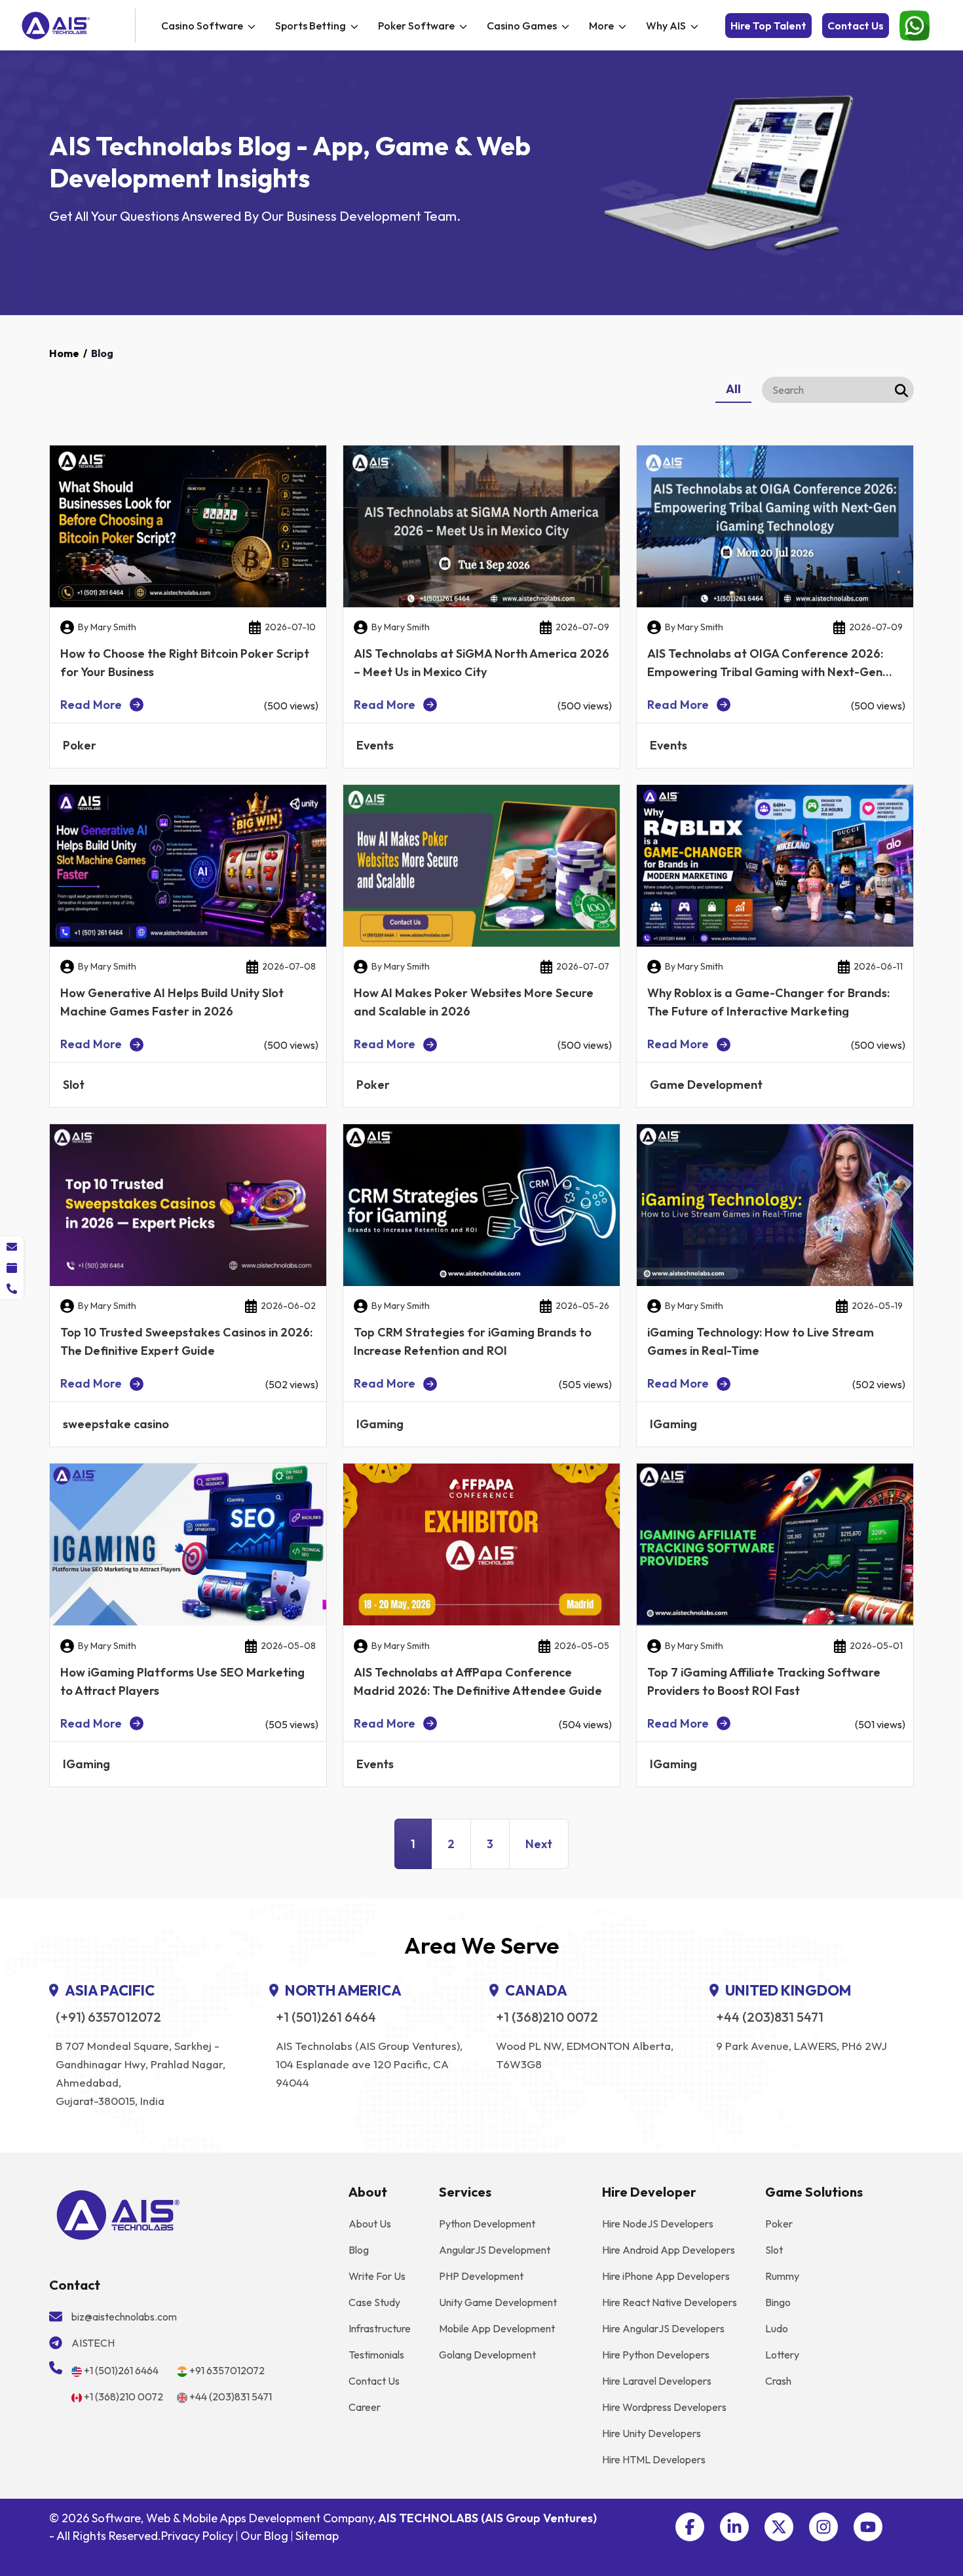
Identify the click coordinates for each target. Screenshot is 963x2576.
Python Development (487, 2224)
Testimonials (376, 2355)
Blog (359, 2250)
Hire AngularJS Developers (663, 2328)
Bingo (778, 2302)
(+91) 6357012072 (108, 2017)
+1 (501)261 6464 (326, 2017)
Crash (778, 2381)
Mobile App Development (497, 2328)
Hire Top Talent (768, 26)
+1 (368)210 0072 (547, 2017)
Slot (774, 2250)
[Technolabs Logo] (76, 26)
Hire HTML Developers (654, 2459)
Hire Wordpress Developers (664, 2407)
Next (539, 1844)
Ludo (777, 2328)
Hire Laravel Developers (657, 2381)
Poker (779, 2224)
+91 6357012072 (227, 2370)
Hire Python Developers (656, 2355)
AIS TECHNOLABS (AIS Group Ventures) (487, 2518)
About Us (370, 2224)
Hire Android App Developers (669, 2250)
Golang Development (487, 2355)
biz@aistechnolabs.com (124, 2317)
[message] (12, 1247)
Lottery (782, 2355)
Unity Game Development (498, 2302)
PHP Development (481, 2276)
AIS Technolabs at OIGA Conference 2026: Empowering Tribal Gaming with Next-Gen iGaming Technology (765, 672)
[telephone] (12, 1289)
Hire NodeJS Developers (658, 2224)
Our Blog (264, 2536)
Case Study (374, 2302)
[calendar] (12, 1268)
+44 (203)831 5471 (770, 2017)
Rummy (782, 2276)
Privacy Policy (197, 2536)
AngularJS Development (495, 2250)
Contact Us (856, 26)
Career (365, 2407)
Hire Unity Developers (651, 2433)
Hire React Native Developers (670, 2302)
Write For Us (377, 2276)
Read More (91, 705)
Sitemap (317, 2536)
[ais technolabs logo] (118, 2214)
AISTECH (93, 2343)
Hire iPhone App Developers (666, 2276)
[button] (690, 2527)
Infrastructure (380, 2328)
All (733, 389)
